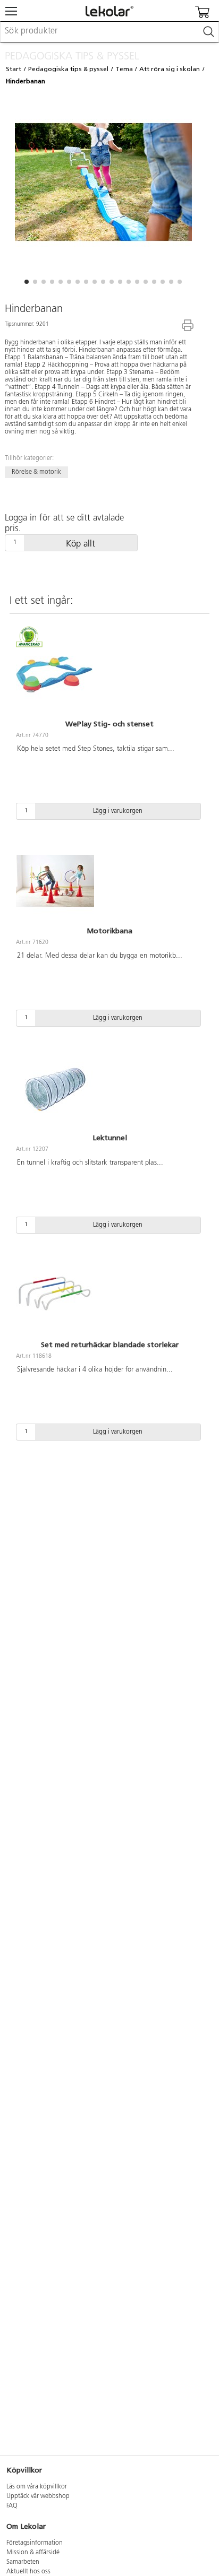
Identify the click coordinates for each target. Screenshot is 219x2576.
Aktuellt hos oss (28, 2572)
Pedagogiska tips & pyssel (68, 69)
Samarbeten (23, 2562)
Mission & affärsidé (33, 2553)
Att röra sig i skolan (170, 69)
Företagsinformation (35, 2543)
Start (14, 69)
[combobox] (109, 32)
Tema (124, 69)
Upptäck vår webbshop (38, 2496)
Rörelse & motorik (36, 472)
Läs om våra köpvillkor (37, 2487)
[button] (27, 282)
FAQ (12, 2506)
